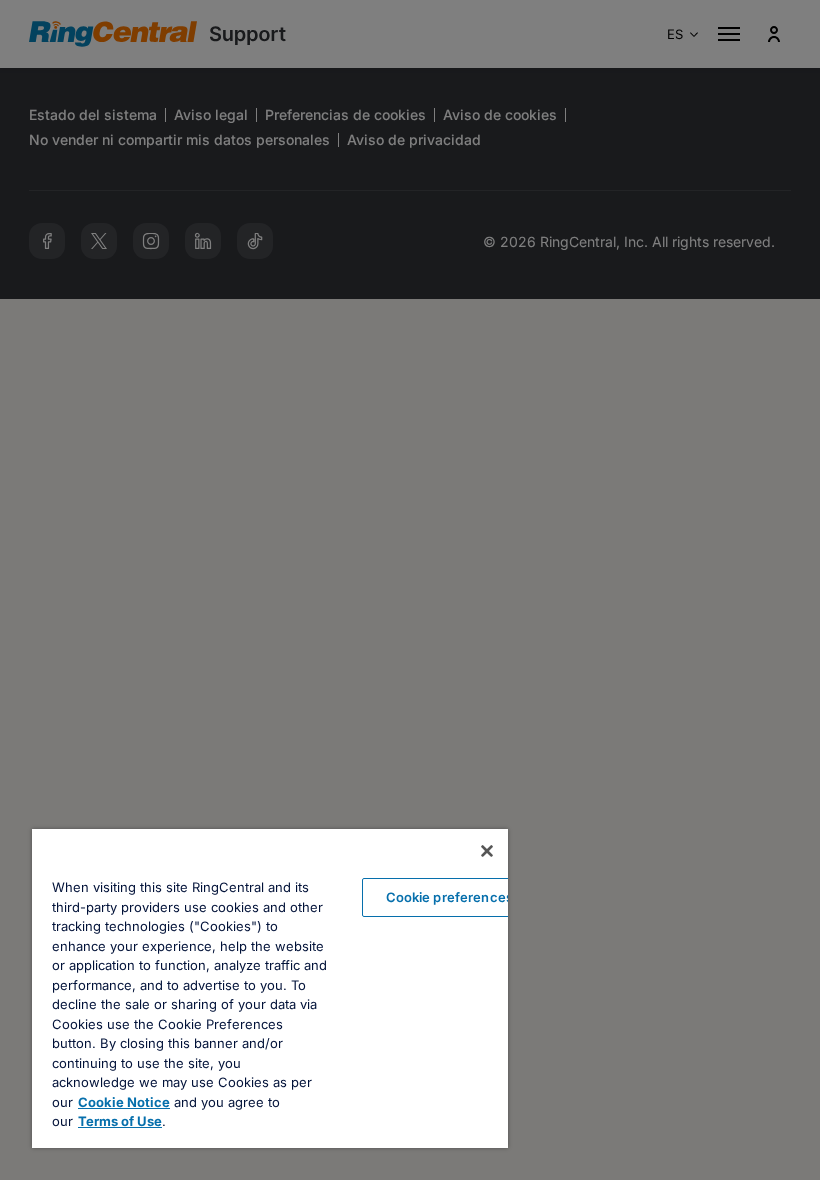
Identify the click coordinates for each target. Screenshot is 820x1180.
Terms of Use (120, 1121)
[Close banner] (487, 851)
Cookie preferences (449, 897)
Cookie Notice (124, 1102)
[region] (270, 988)
